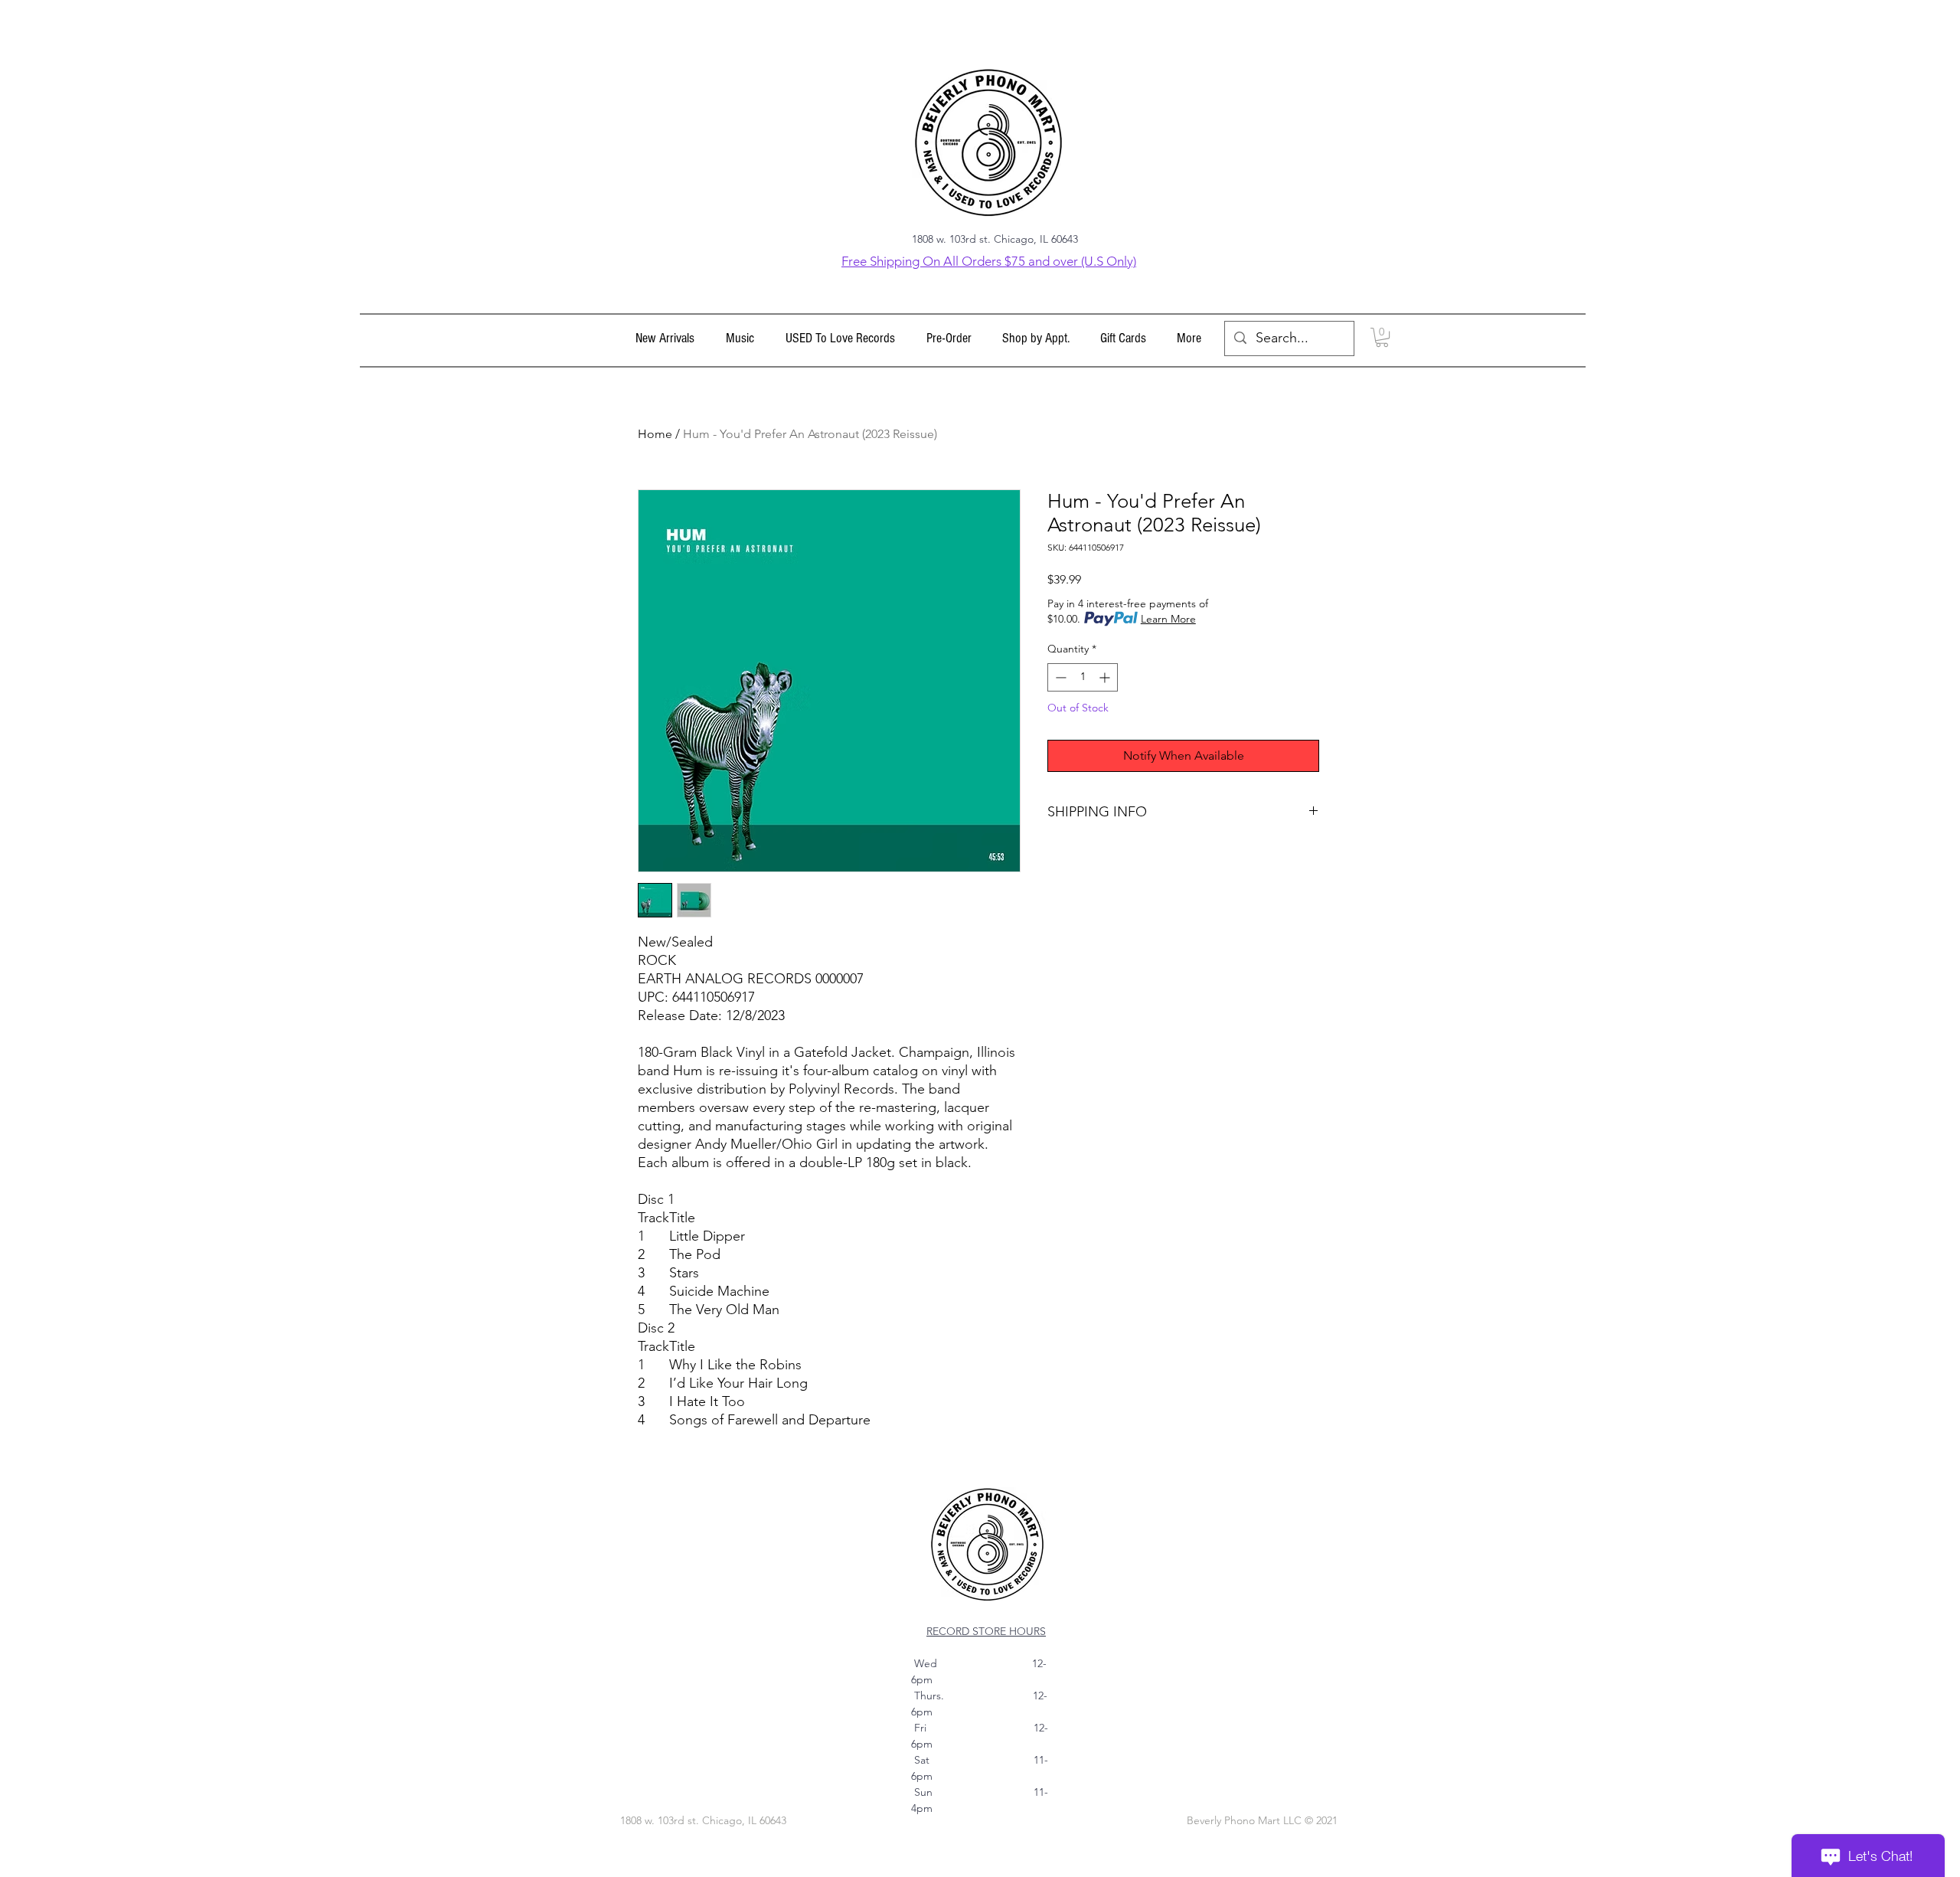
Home (655, 434)
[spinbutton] (1083, 677)
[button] (740, 338)
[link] (1382, 337)
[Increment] (1106, 677)
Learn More (1168, 619)
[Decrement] (1059, 677)
